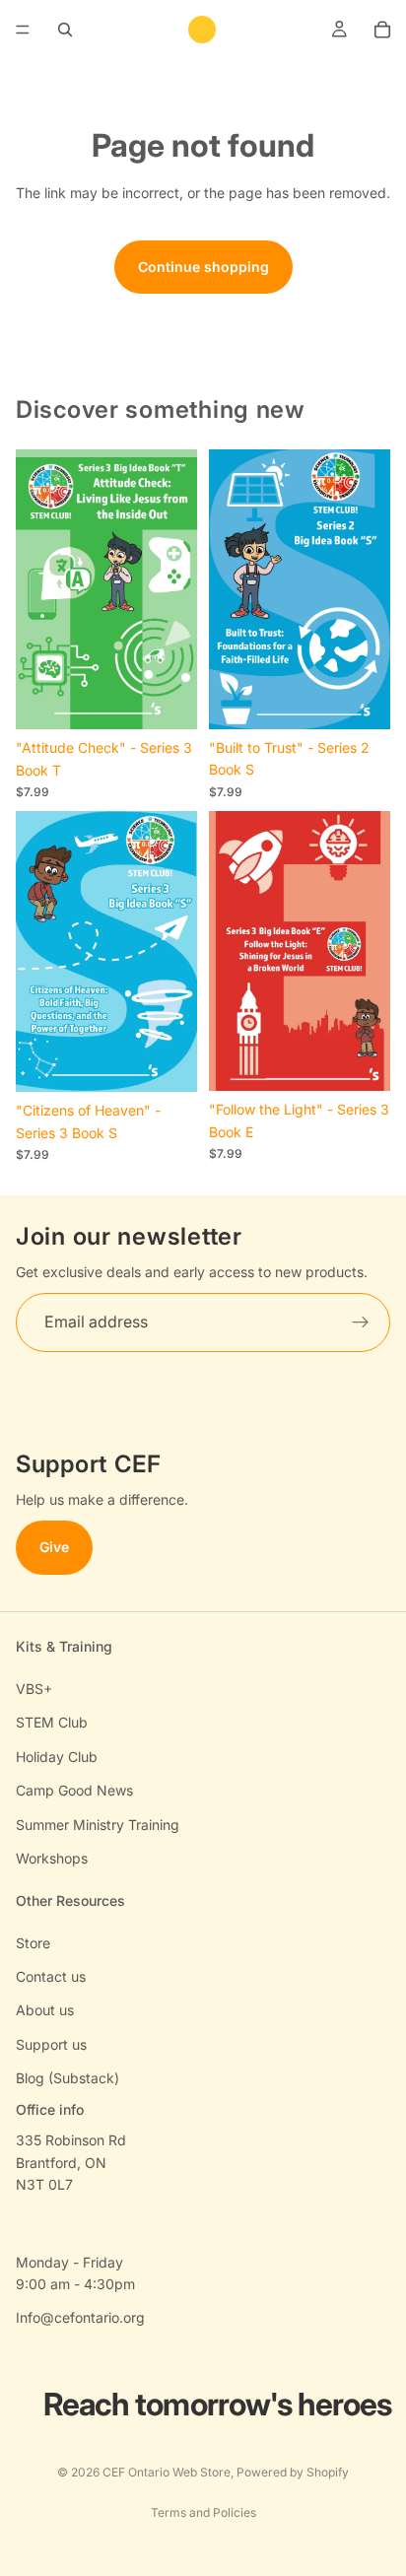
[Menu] (23, 30)
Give (54, 1548)
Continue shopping (203, 267)
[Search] (65, 30)
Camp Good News (74, 1790)
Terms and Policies (203, 2512)
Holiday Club (57, 1757)
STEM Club (52, 1722)
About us (45, 2010)
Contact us (51, 1976)
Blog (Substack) (68, 2078)
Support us (51, 2044)
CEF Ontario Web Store (167, 2472)
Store (33, 1943)
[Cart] (382, 30)
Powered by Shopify (293, 2472)
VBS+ (34, 1689)
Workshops (52, 1858)
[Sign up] (361, 1322)
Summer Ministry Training (98, 1825)
